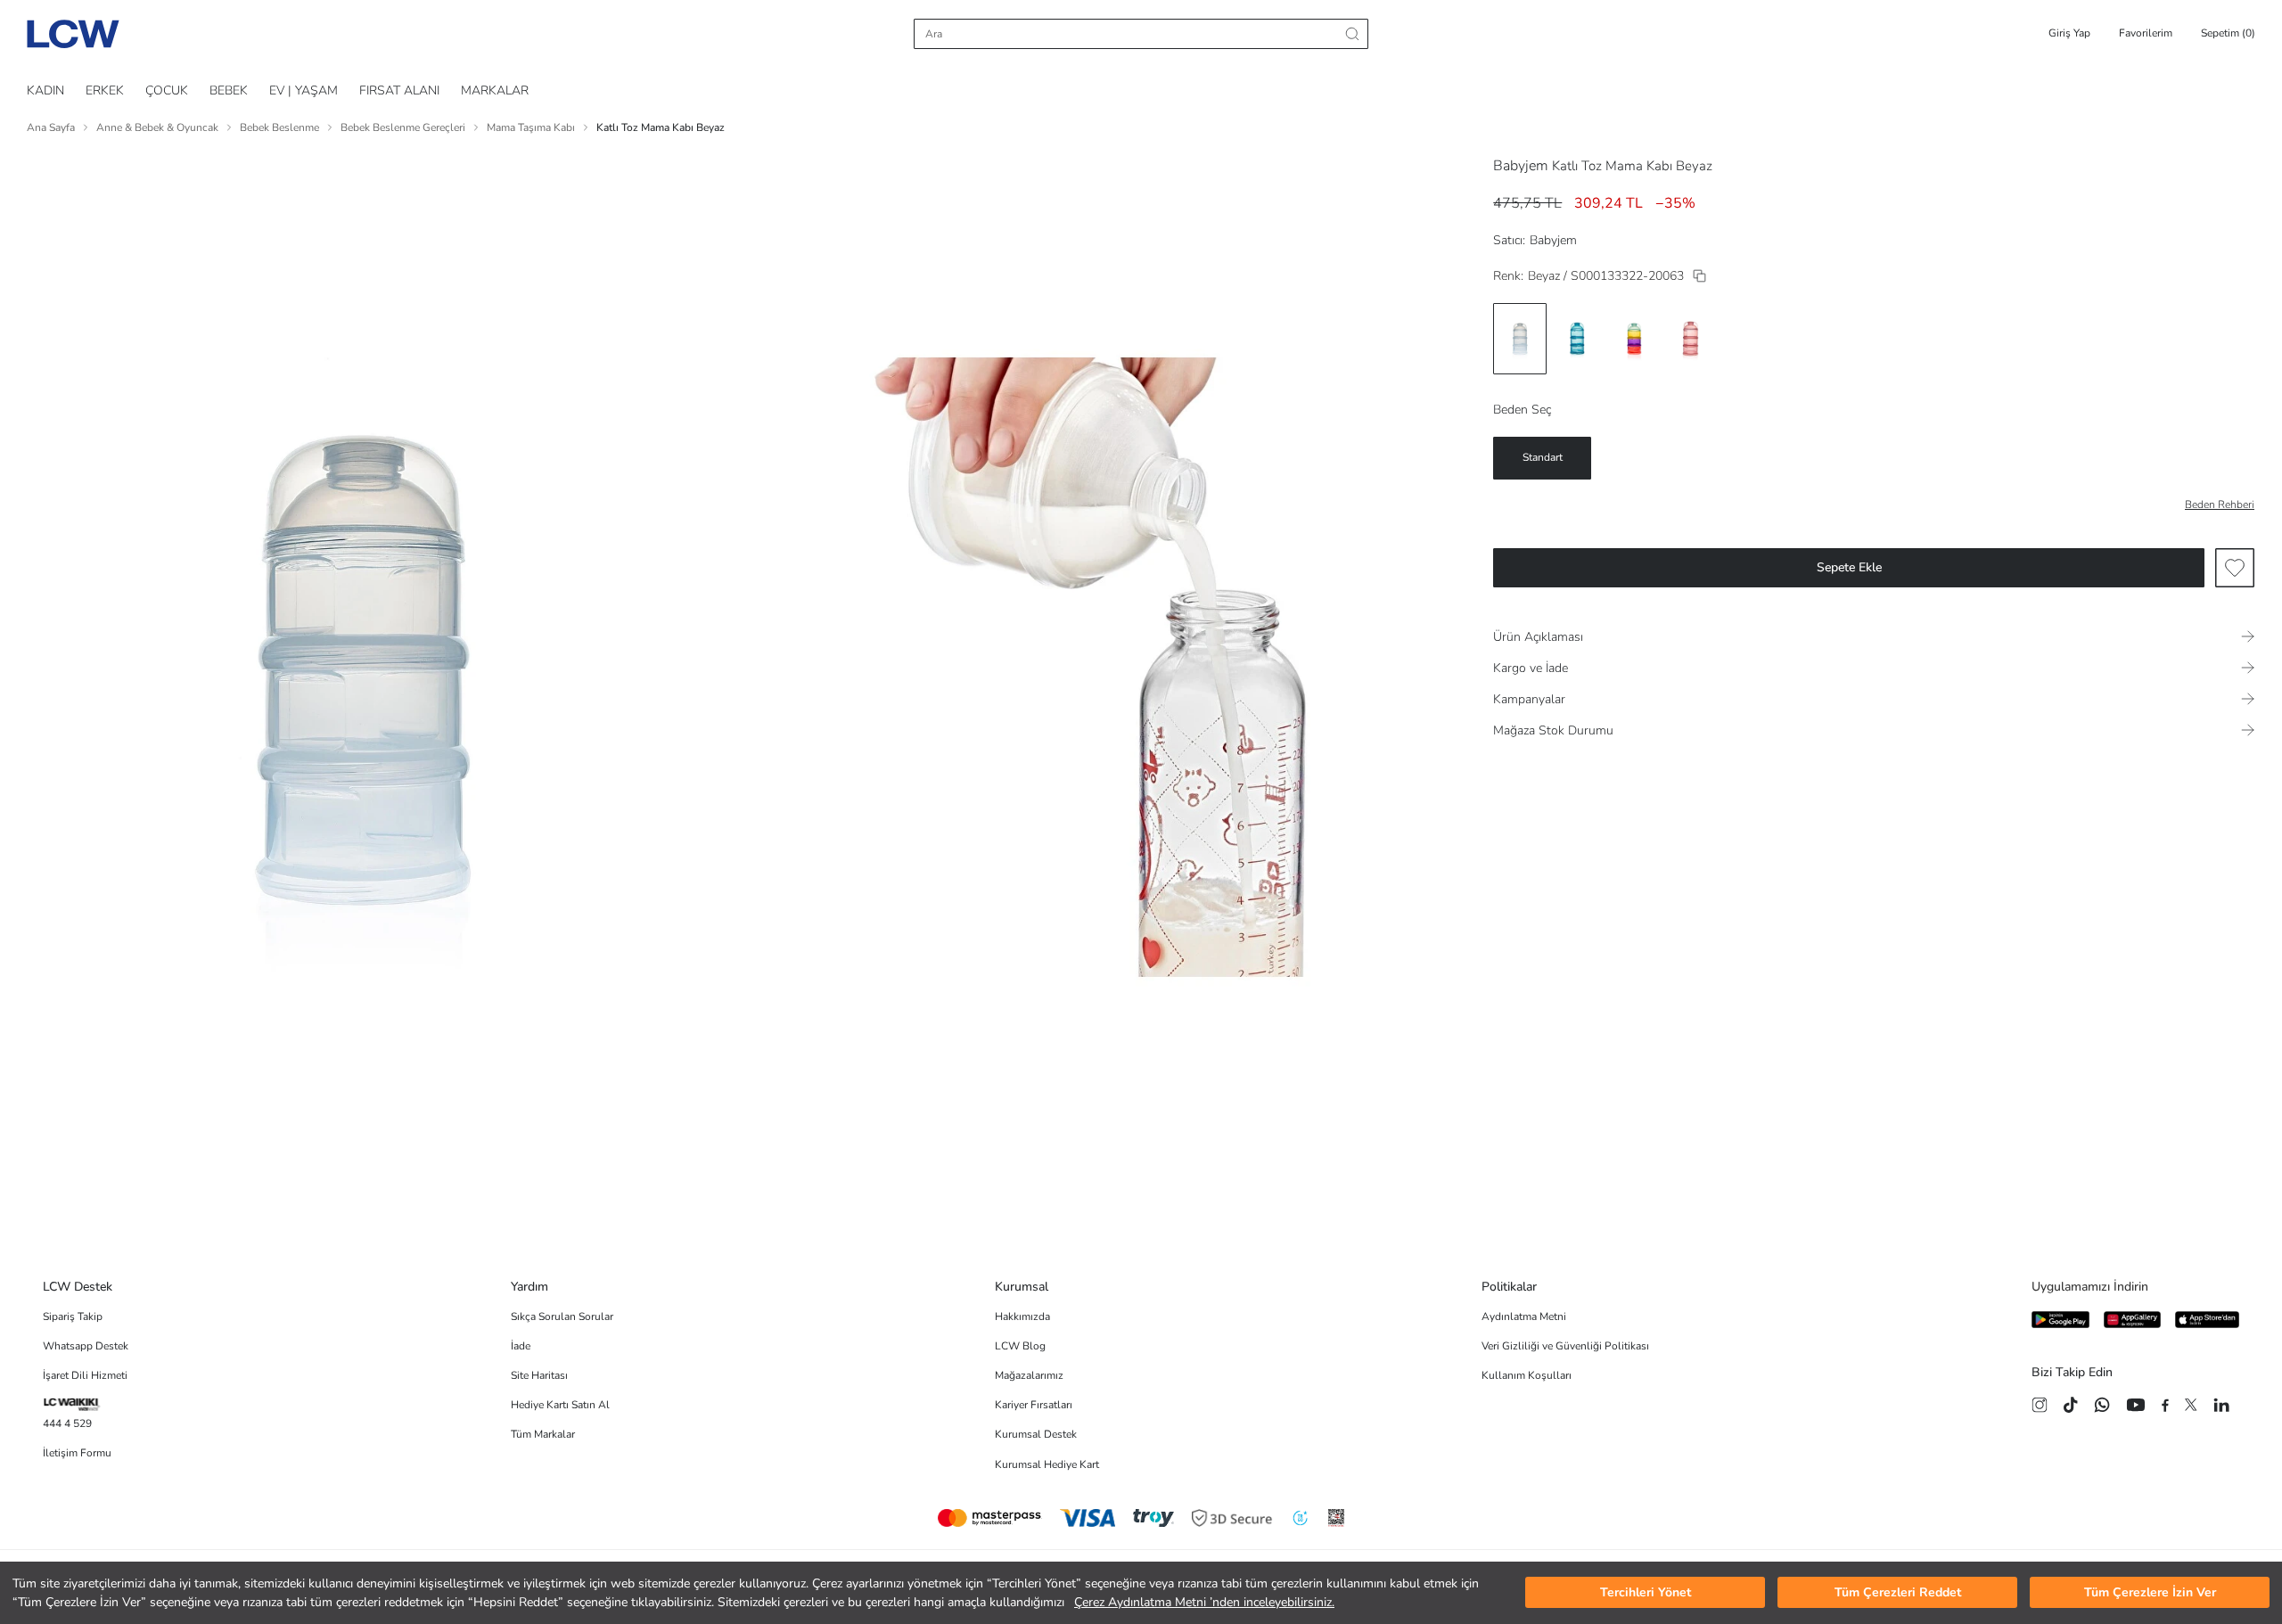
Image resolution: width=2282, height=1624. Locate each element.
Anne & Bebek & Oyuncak (157, 127)
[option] (1520, 339)
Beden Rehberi (2220, 504)
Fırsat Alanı (399, 90)
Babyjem (1521, 166)
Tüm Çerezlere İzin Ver (2150, 1593)
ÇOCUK (167, 90)
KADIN (45, 90)
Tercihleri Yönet (1646, 1593)
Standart (1543, 457)
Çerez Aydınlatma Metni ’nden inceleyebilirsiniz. (1204, 1602)
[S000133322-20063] (1699, 276)
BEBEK (229, 90)
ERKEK (105, 90)
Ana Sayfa (51, 127)
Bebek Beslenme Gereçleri (403, 127)
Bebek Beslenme (279, 127)
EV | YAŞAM (304, 90)
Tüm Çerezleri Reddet (1898, 1593)
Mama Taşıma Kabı (531, 127)
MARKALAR (495, 90)
